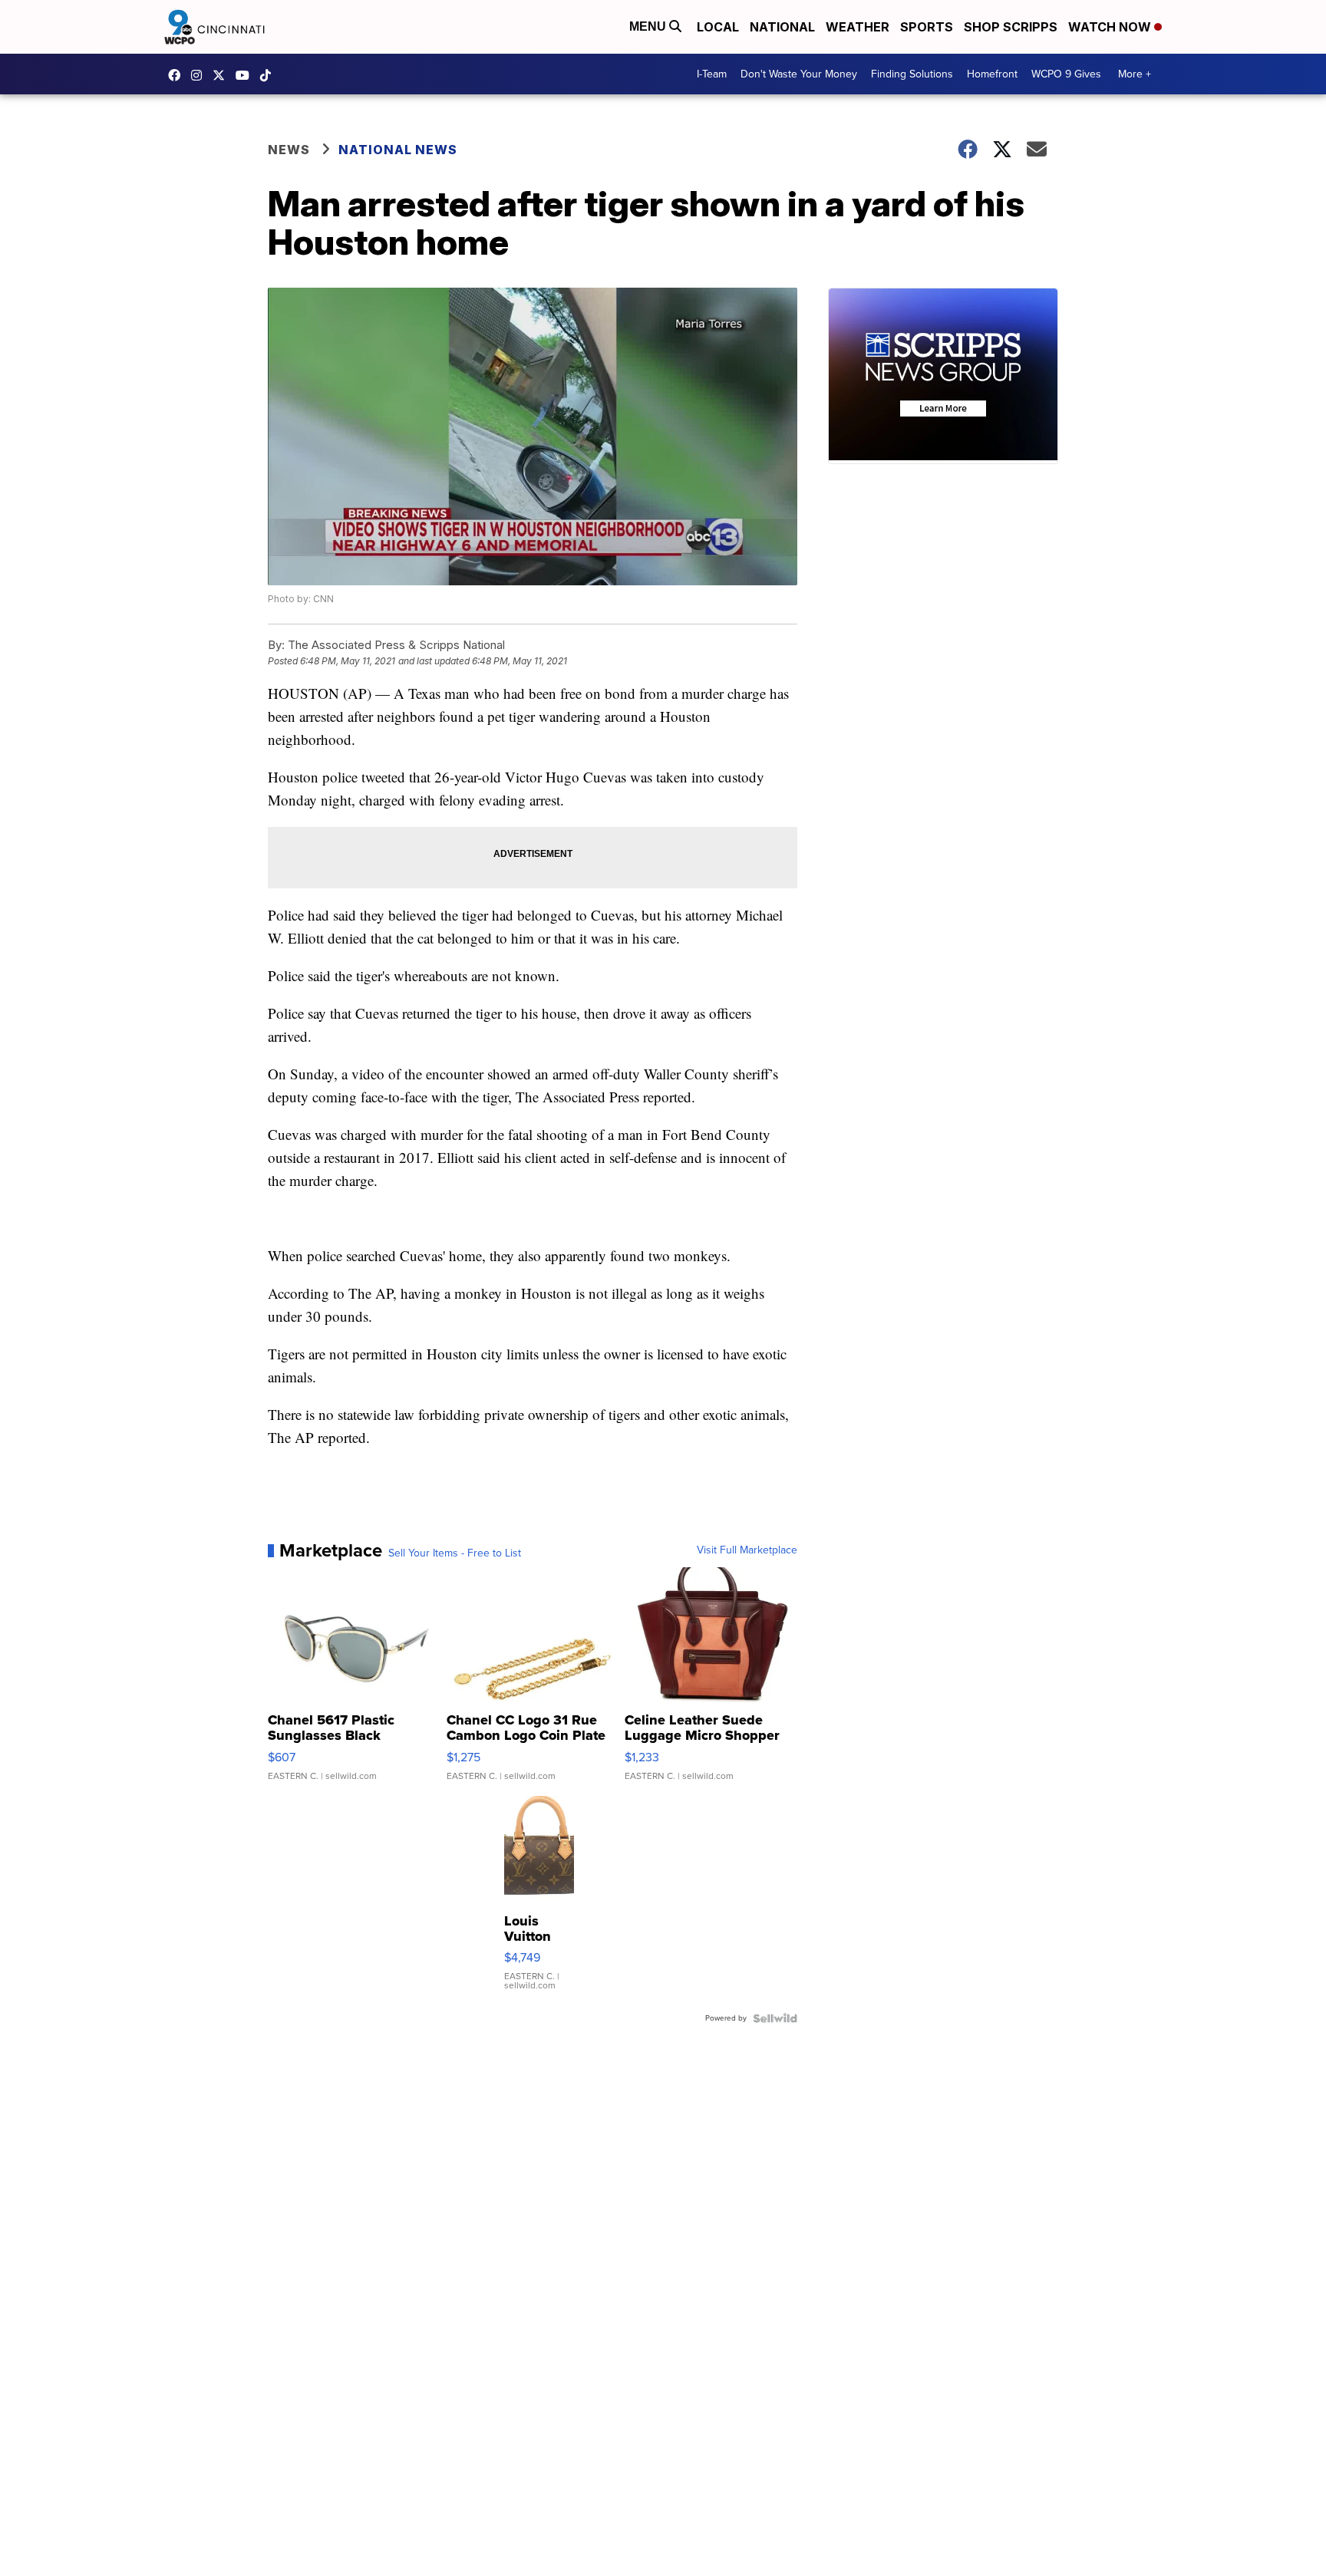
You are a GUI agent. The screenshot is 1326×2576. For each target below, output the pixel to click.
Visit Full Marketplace (747, 1550)
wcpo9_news (200, 75)
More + (1135, 74)
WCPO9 (178, 75)
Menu (649, 26)
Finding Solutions (912, 74)
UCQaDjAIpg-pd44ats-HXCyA (246, 75)
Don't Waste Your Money (799, 74)
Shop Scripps (1011, 27)
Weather (858, 27)
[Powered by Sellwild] (775, 2018)
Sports (927, 27)
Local (718, 27)
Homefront (992, 74)
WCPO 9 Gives (1066, 74)
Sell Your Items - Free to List (455, 1553)
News (289, 150)
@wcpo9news (269, 75)
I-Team (712, 74)
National (782, 27)
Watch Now (1111, 27)
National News (398, 150)
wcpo (223, 75)
